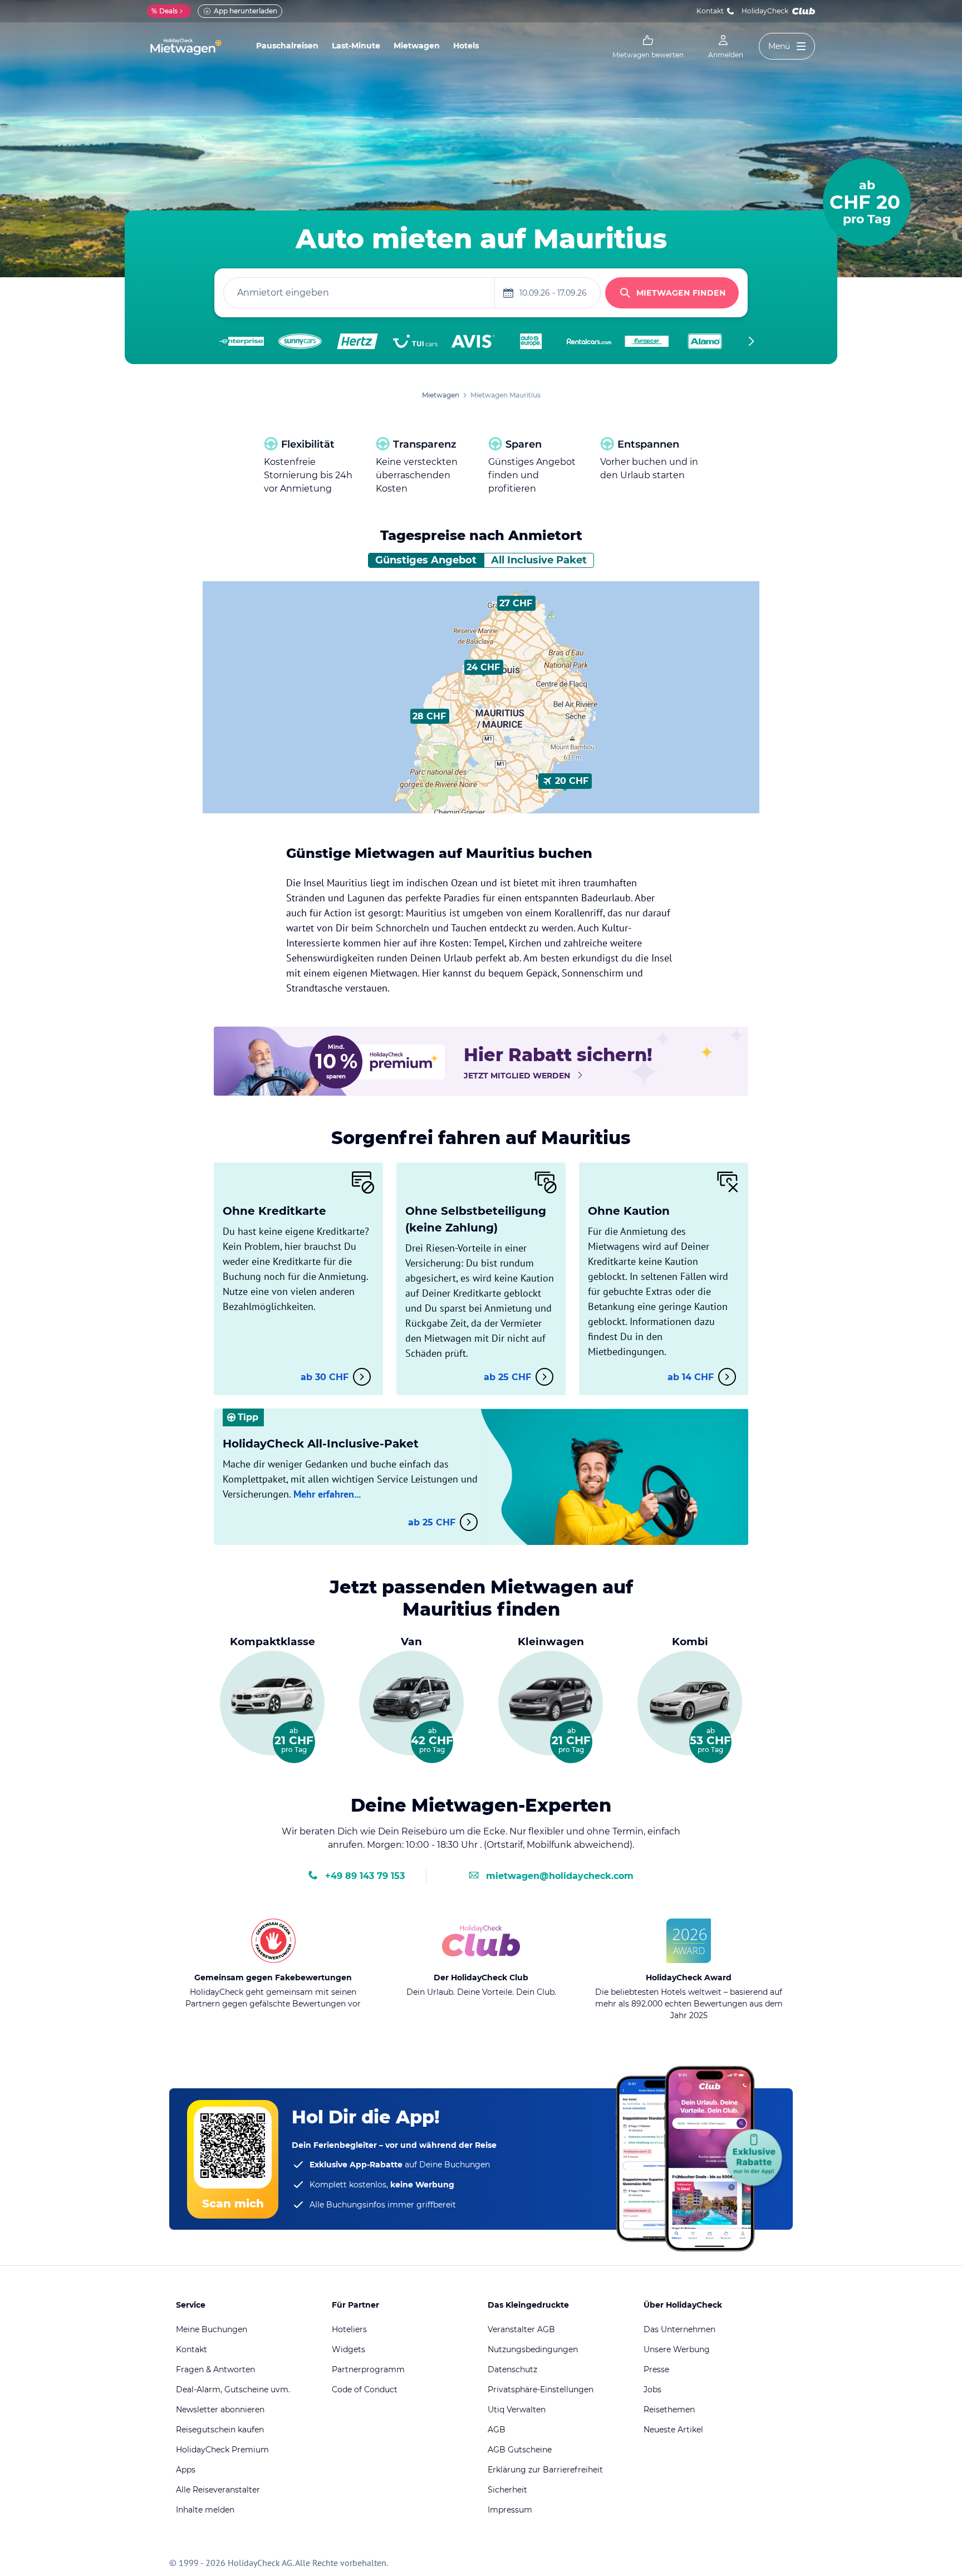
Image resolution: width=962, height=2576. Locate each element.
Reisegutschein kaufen (220, 2430)
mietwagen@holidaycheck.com (560, 1876)
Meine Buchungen (212, 2329)
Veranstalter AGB (521, 2329)
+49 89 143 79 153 (365, 1876)
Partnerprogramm (368, 2369)
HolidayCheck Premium (222, 2450)
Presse (656, 2369)
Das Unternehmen (679, 2329)
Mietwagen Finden (681, 293)
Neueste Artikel (673, 2430)
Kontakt (710, 11)
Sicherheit (507, 2490)
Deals (165, 11)
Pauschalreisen (287, 46)
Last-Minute (356, 46)
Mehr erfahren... (327, 1494)
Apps (186, 2470)
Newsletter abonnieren (220, 2410)
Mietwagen (417, 46)
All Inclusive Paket (539, 560)
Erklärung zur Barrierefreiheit (545, 2470)
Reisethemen (669, 2410)
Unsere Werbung (677, 2349)
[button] (516, 603)
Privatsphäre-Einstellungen (541, 2389)
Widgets (349, 2349)
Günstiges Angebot (426, 560)
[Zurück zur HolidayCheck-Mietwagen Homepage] (186, 47)
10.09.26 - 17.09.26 (553, 293)
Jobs (652, 2389)
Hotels (466, 46)
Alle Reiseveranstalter (218, 2490)
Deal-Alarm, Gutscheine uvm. (233, 2389)
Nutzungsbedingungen (533, 2349)
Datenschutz (512, 2369)
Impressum (510, 2510)
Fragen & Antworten (215, 2369)
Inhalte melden (205, 2510)
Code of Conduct (365, 2389)
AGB (497, 2430)
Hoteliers (349, 2329)
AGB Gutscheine (520, 2450)
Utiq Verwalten (517, 2410)
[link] (648, 47)
